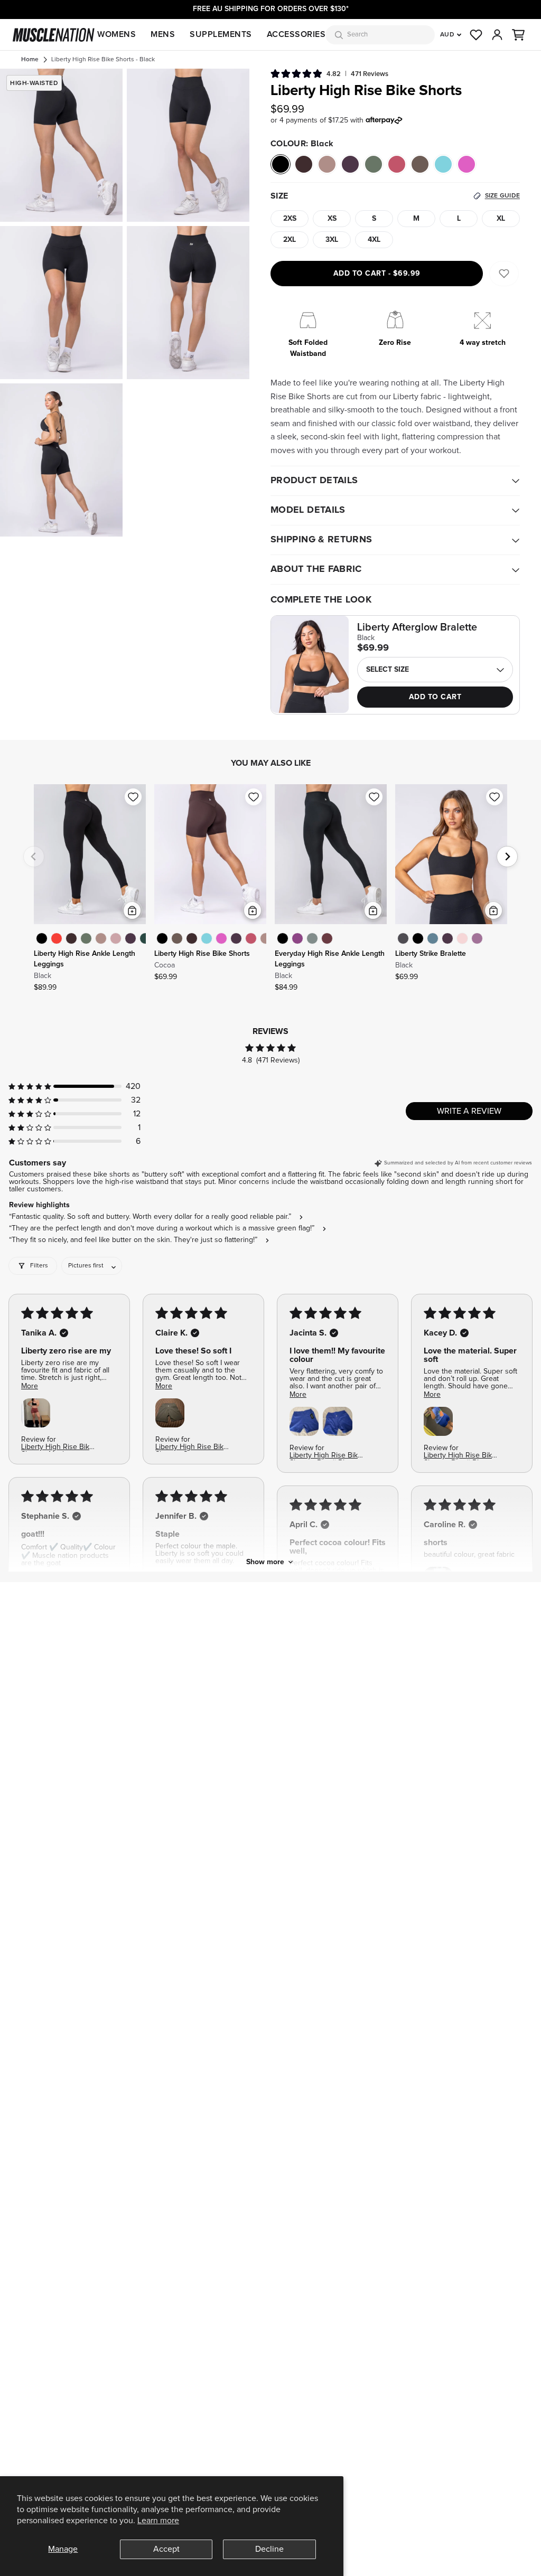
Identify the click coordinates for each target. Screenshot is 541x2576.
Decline (269, 2549)
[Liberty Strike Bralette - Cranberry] (447, 938)
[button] (518, 35)
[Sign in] (497, 35)
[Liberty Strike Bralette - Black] (418, 938)
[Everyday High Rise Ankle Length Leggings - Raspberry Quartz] (297, 938)
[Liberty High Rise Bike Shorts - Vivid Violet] (221, 938)
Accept (166, 2549)
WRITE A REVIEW (469, 1111)
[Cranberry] (350, 164)
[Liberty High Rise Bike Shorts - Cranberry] (236, 938)
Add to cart (377, 274)
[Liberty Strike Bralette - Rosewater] (462, 938)
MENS (163, 34)
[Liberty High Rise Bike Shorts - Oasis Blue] (207, 938)
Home (30, 60)
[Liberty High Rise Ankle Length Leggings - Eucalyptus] (86, 938)
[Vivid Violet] (467, 164)
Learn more (158, 2521)
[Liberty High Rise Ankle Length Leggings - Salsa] (57, 938)
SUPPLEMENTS (221, 34)
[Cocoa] (304, 164)
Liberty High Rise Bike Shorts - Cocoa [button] (192, 1448)
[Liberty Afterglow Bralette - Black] (310, 664)
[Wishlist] (476, 35)
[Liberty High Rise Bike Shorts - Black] (162, 938)
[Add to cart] (132, 910)
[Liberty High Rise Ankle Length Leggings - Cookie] (101, 938)
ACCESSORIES (296, 34)
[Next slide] (507, 857)
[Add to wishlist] (133, 797)
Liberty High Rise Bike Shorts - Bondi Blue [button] (326, 1456)
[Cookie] (327, 164)
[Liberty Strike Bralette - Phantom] (403, 938)
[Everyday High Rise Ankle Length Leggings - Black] (283, 938)
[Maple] (397, 164)
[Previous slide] (34, 857)
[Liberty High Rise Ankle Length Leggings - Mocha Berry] (116, 938)
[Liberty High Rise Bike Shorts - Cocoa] (192, 938)
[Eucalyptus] (374, 164)
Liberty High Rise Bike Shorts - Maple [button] (57, 1448)
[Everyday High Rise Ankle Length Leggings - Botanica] (312, 938)
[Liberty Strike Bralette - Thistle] (477, 938)
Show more (265, 1562)
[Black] (281, 164)
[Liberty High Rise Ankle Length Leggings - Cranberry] (130, 938)
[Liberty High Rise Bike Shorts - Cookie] (266, 938)
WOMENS (116, 34)
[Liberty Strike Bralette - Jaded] (433, 938)
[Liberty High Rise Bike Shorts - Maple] (251, 938)
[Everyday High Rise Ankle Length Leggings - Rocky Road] (327, 938)
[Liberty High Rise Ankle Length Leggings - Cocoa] (71, 938)
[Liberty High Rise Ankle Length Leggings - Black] (42, 938)
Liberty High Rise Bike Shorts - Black (103, 60)
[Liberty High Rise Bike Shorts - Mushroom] (177, 938)
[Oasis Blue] (443, 164)
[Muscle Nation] (54, 35)
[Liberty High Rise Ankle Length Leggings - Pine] (145, 938)
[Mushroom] (420, 164)
